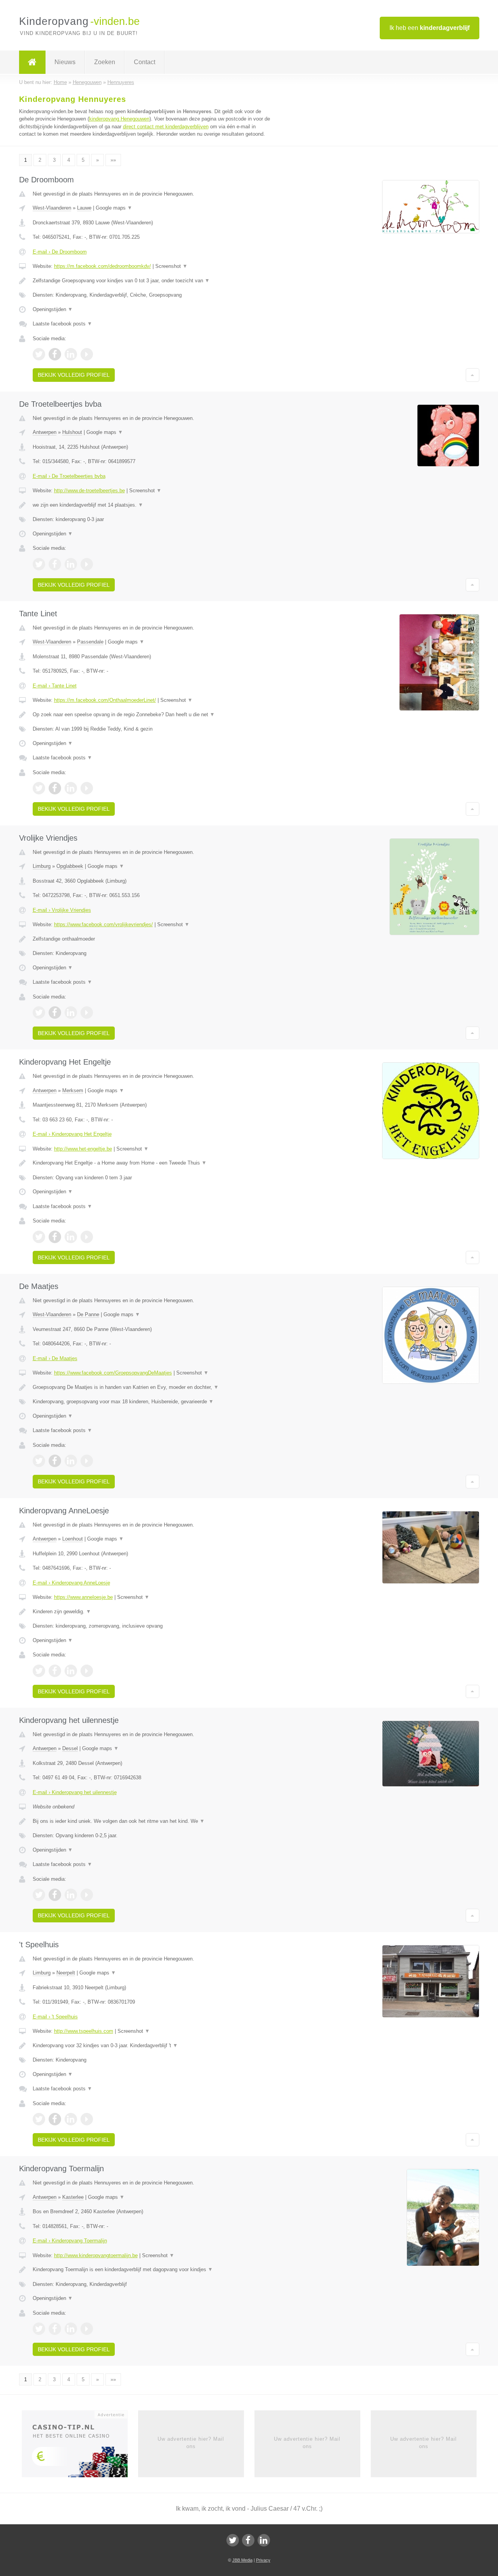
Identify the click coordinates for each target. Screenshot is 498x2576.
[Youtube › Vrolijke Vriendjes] (87, 1013)
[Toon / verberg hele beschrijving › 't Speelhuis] (153, 2046)
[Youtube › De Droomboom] (87, 354)
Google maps (114, 208)
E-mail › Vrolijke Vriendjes (62, 910)
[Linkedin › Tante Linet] (71, 788)
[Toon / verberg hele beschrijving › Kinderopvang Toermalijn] (153, 2270)
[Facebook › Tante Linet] (55, 788)
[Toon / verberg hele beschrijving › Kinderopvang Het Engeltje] (153, 1163)
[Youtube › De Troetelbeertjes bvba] (87, 564)
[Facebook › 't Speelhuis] (55, 2119)
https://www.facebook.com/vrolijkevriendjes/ (103, 924)
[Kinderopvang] (32, 62)
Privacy (263, 2560)
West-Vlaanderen (52, 208)
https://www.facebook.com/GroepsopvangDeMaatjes (113, 1373)
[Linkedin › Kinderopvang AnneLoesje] (71, 1671)
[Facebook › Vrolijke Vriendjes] (55, 1013)
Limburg (42, 866)
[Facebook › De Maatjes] (55, 1461)
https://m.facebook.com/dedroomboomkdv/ (103, 266)
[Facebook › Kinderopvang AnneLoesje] (55, 1671)
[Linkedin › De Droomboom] (71, 354)
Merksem (73, 1090)
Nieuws (65, 62)
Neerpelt (66, 1973)
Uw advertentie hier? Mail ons (191, 2442)
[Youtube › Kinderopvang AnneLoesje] (87, 1671)
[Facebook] (248, 2540)
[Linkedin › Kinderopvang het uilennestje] (71, 1895)
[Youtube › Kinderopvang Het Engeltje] (87, 1237)
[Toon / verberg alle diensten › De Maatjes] (153, 1402)
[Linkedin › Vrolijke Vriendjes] (71, 1013)
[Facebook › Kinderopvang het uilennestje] (55, 1895)
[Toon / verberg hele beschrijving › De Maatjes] (153, 1387)
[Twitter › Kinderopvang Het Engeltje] (39, 1237)
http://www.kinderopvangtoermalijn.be (96, 2255)
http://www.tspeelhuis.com (84, 2031)
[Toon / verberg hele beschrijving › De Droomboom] (153, 281)
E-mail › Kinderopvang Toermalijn (70, 2241)
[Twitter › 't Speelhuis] (39, 2119)
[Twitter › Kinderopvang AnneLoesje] (39, 1671)
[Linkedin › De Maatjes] (71, 1461)
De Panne (88, 1314)
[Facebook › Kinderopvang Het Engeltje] (55, 1237)
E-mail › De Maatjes (55, 1358)
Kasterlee (73, 2197)
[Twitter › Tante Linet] (39, 788)
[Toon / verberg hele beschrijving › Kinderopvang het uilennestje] (153, 1821)
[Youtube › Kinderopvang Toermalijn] (87, 2329)
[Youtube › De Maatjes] (87, 1461)
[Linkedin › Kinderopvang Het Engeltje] (71, 1237)
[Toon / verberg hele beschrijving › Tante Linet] (153, 715)
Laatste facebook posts (62, 324)
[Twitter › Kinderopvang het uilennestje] (39, 1895)
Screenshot (171, 266)
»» (113, 160)
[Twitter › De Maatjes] (39, 1461)
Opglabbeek (70, 866)
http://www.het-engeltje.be (83, 1149)
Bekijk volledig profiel (74, 375)
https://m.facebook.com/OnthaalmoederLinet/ (105, 700)
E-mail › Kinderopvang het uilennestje (75, 1792)
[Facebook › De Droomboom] (55, 354)
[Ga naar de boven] (473, 375)
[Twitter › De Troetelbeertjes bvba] (39, 564)
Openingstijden (53, 309)
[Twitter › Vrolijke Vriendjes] (39, 1013)
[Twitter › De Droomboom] (39, 354)
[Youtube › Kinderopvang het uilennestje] (87, 1895)
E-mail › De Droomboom (60, 252)
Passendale (90, 642)
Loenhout (73, 1539)
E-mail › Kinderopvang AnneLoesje (71, 1583)
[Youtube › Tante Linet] (87, 788)
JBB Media (242, 2560)
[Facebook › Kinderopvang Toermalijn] (55, 2329)
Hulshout (72, 432)
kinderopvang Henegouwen (119, 119)
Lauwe (84, 208)
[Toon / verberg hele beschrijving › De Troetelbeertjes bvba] (153, 505)
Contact (145, 62)
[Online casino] (80, 2447)
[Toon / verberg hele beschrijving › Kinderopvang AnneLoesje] (153, 1612)
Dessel (70, 1748)
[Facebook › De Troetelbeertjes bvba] (55, 564)
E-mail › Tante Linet (55, 686)
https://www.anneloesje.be (83, 1597)
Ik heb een (430, 28)
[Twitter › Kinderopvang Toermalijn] (39, 2329)
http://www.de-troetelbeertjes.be (89, 491)
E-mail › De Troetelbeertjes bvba (69, 476)
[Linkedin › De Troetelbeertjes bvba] (71, 564)
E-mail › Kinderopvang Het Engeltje (72, 1134)
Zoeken (105, 62)
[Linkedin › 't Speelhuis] (71, 2119)
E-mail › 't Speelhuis (55, 2017)
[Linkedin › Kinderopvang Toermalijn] (71, 2329)
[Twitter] (233, 2540)
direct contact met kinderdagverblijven (166, 127)
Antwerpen (45, 432)
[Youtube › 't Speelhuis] (87, 2119)
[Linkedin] (264, 2540)
